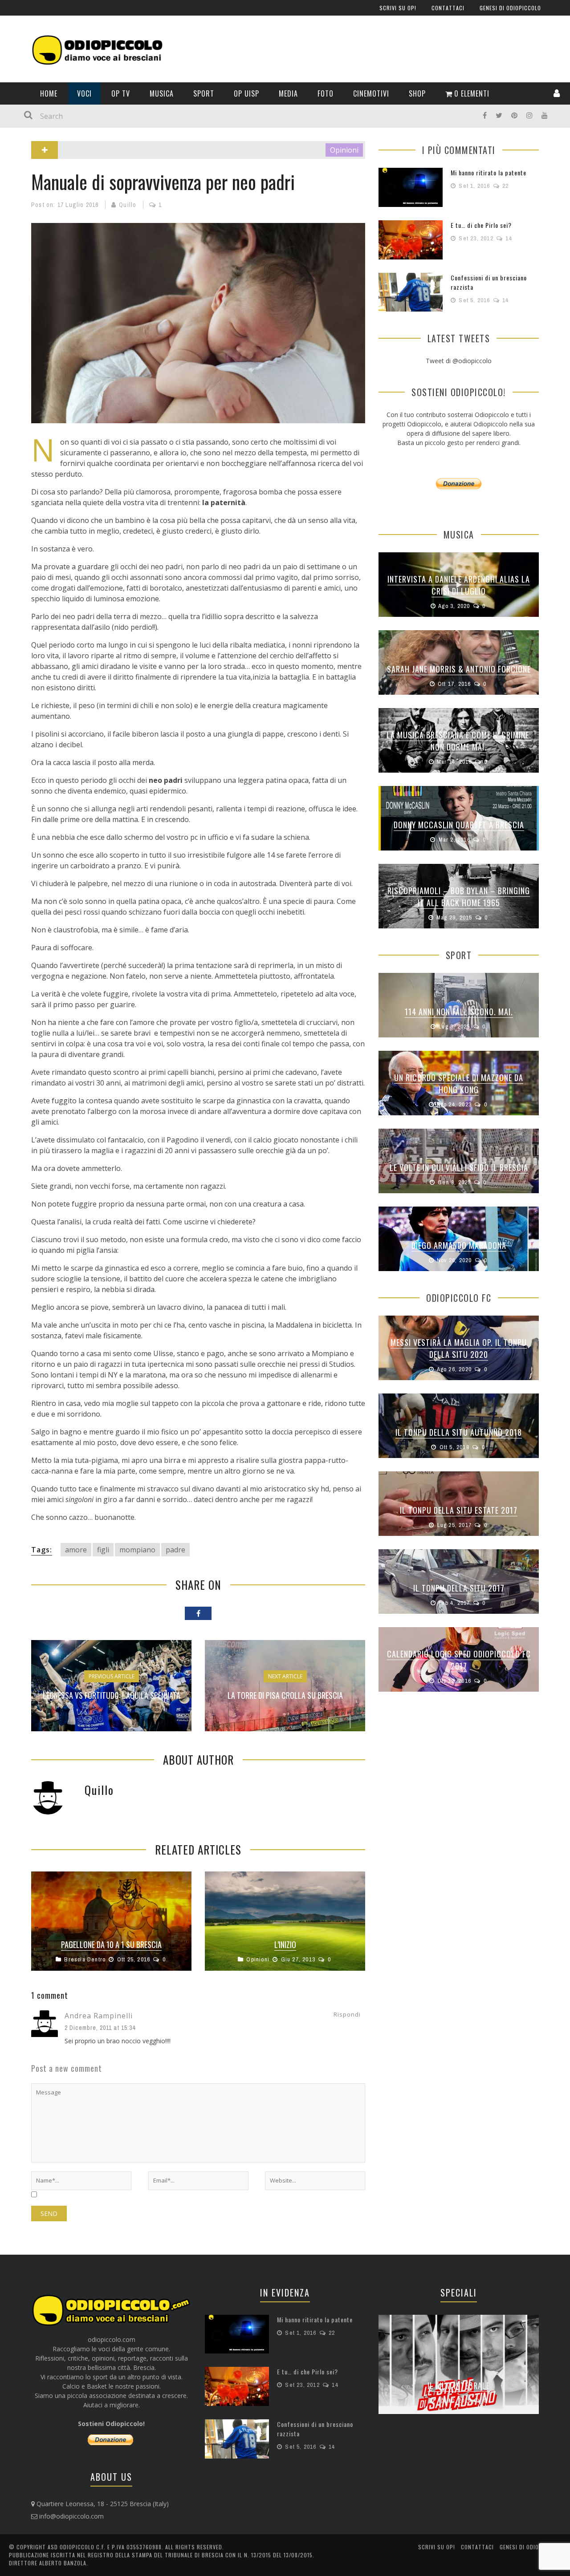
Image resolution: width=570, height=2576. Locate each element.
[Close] (13, 13)
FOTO (21, 271)
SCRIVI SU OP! (33, 59)
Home (21, 143)
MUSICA (24, 198)
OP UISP (24, 234)
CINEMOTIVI (29, 289)
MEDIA (22, 253)
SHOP (21, 307)
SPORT (22, 216)
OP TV (22, 180)
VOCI (20, 161)
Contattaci (30, 77)
